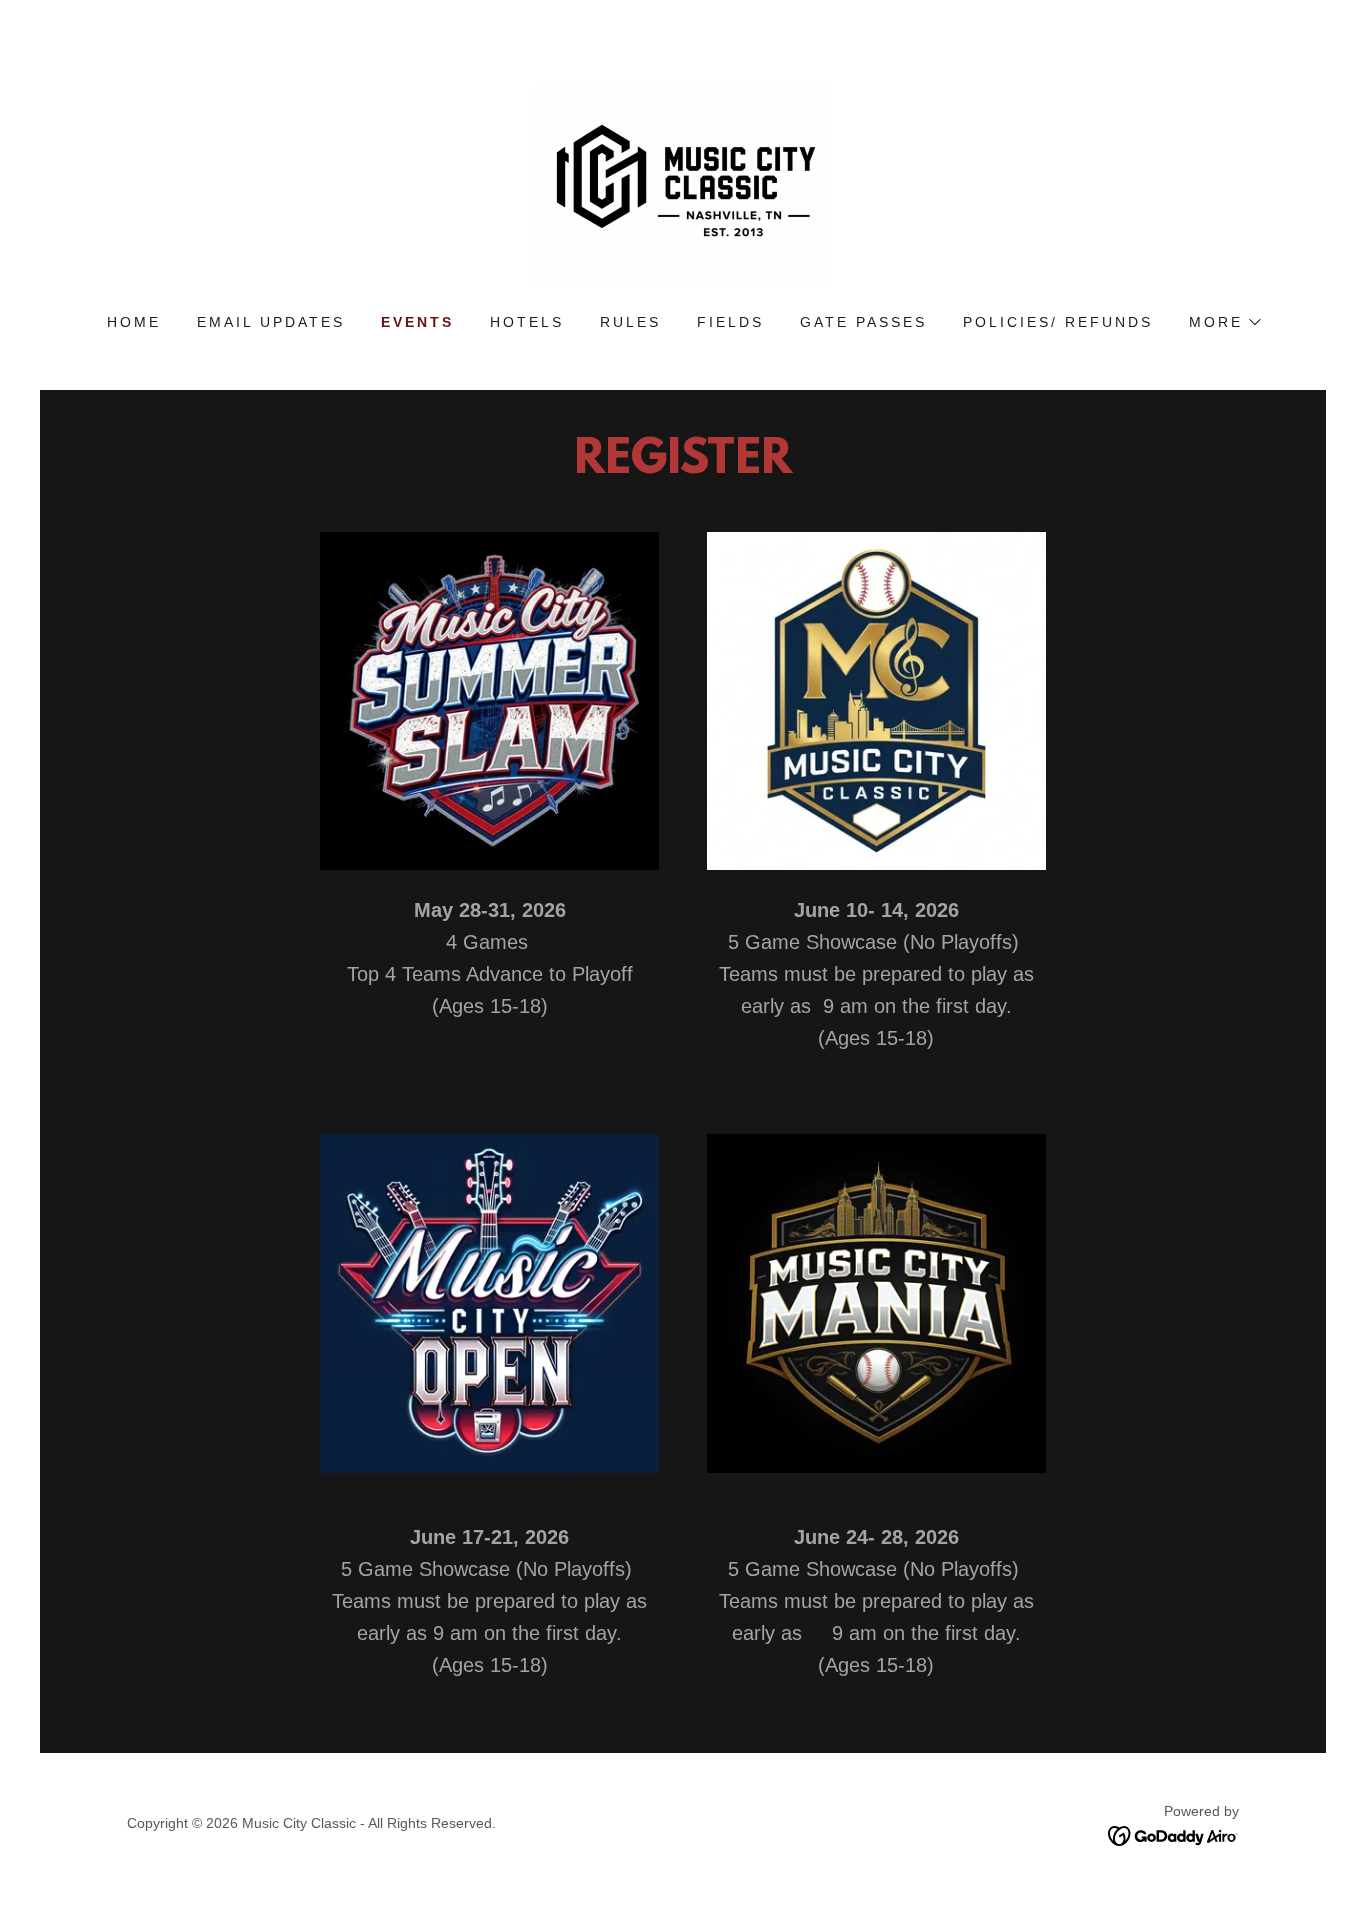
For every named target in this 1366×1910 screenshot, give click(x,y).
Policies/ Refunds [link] (1058, 322)
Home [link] (134, 322)
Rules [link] (630, 322)
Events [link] (417, 322)
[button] (1224, 322)
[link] (683, 184)
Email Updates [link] (271, 322)
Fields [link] (730, 322)
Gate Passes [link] (863, 322)
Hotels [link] (527, 322)
